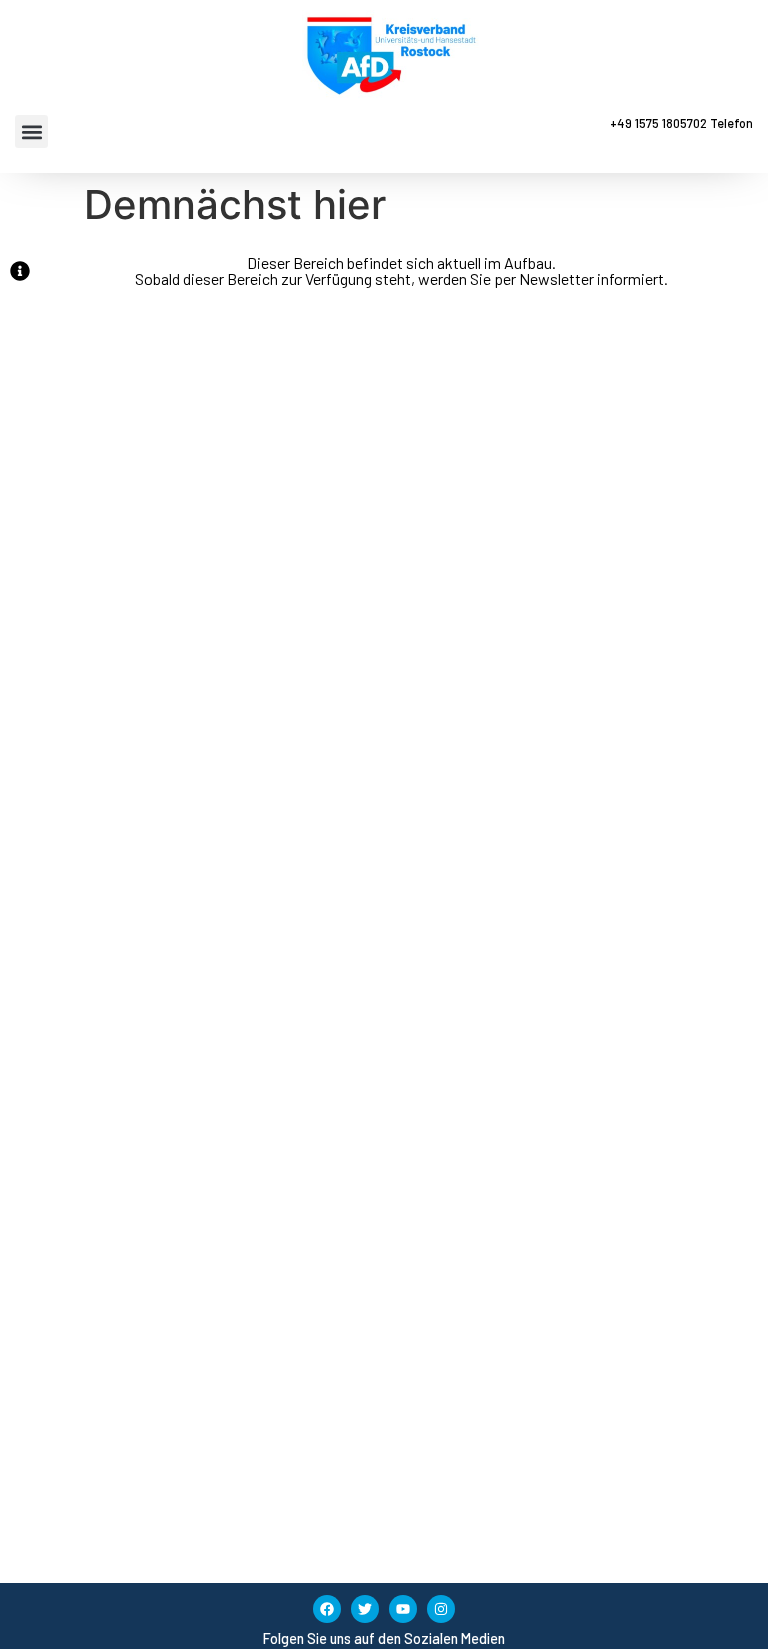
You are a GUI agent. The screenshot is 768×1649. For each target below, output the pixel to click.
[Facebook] (327, 1609)
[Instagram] (441, 1609)
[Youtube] (403, 1609)
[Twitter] (365, 1609)
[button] (31, 131)
